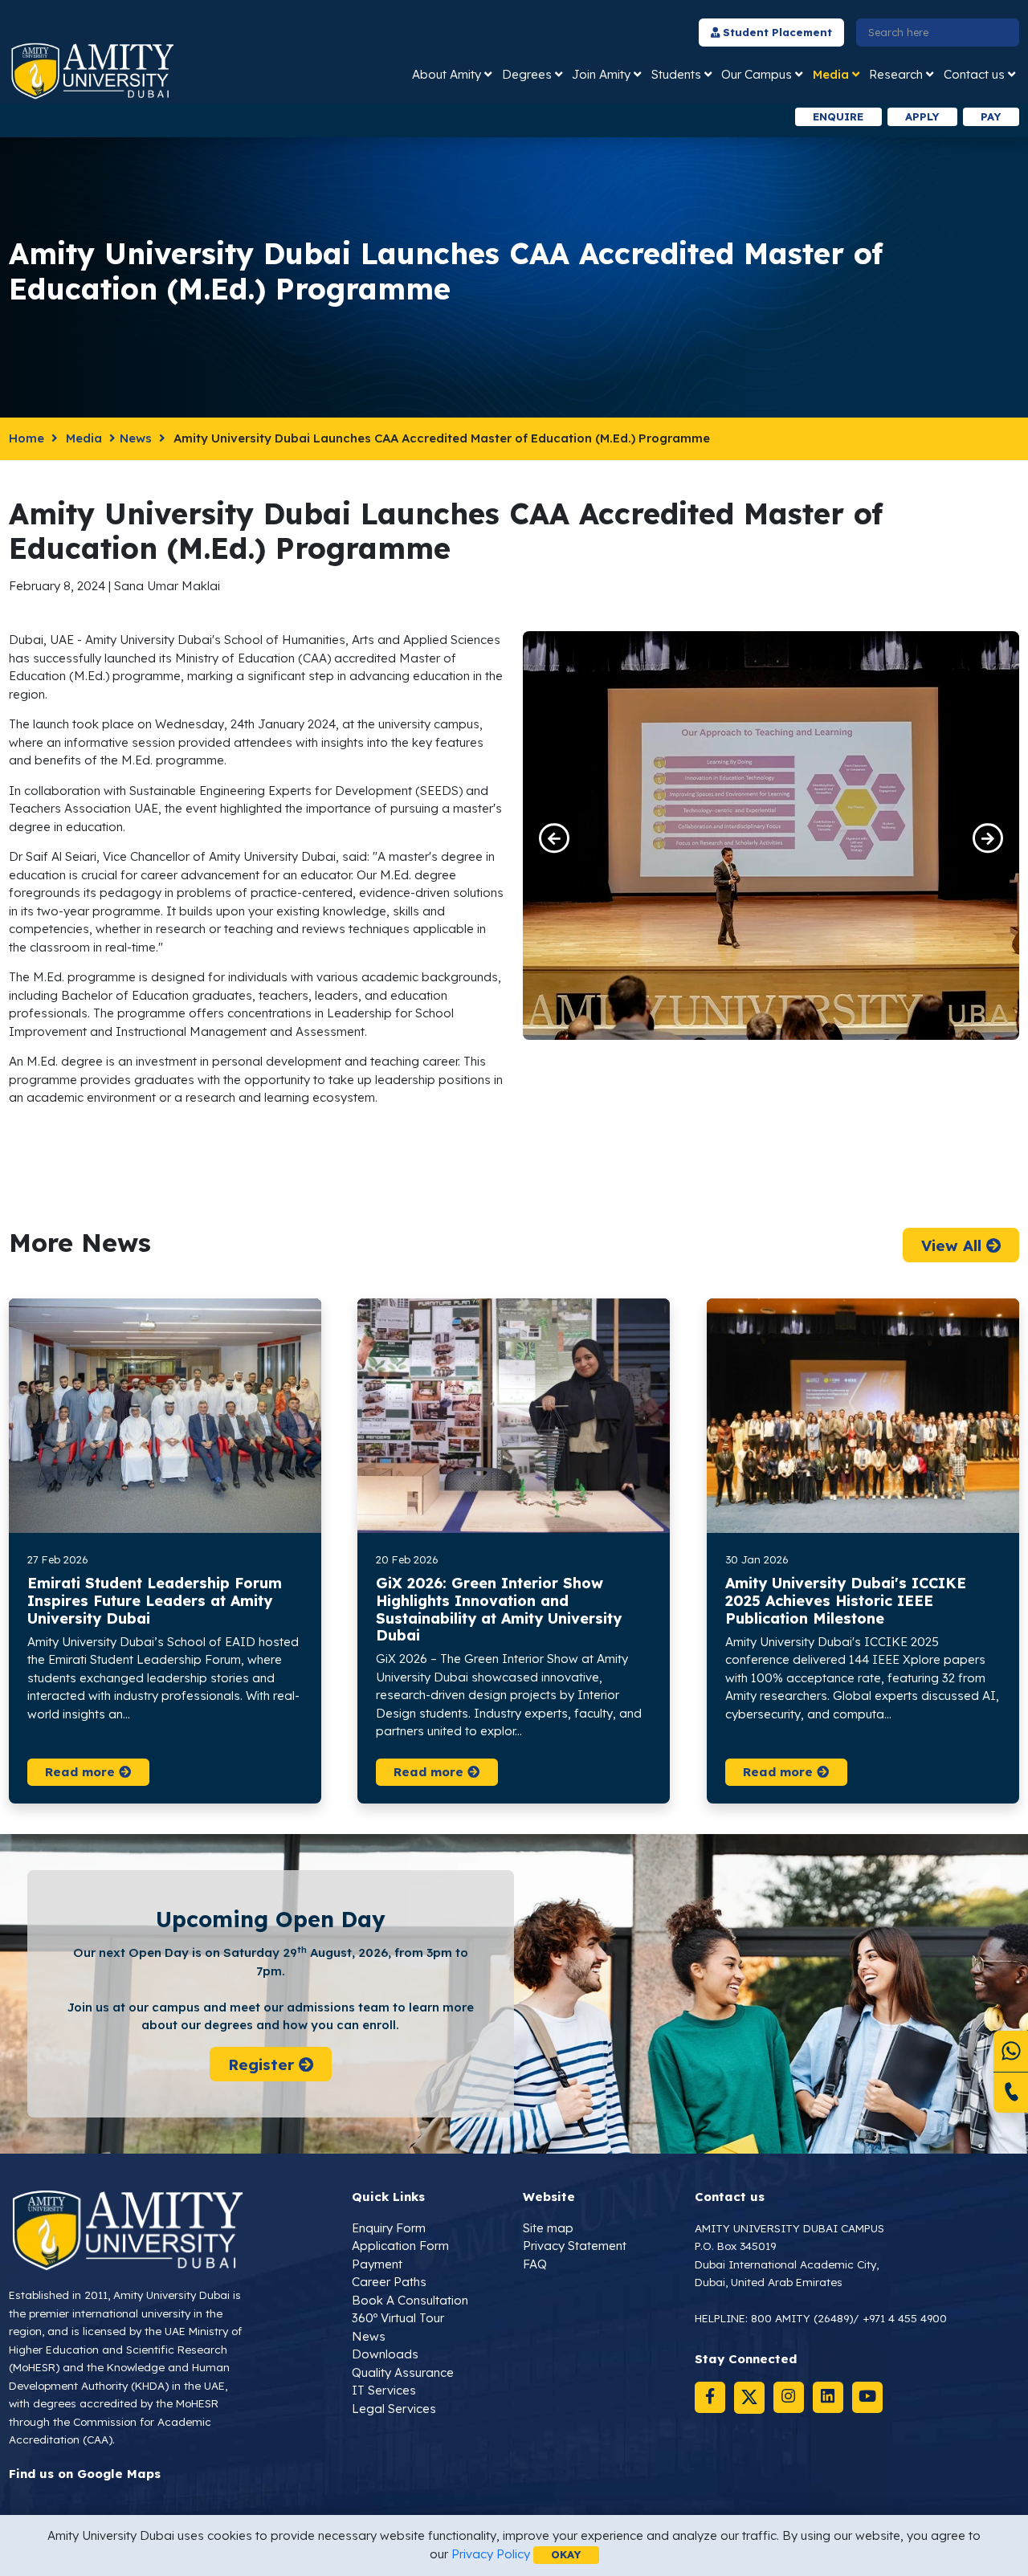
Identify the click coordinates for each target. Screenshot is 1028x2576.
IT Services (384, 2390)
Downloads (385, 2354)
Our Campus (757, 74)
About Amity (447, 74)
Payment (377, 2264)
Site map (548, 2228)
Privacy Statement (575, 2246)
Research (896, 74)
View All (953, 1245)
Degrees (527, 74)
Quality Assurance (403, 2372)
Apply (922, 116)
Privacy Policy (491, 2554)
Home (27, 438)
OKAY (566, 2554)
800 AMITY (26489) (802, 2318)
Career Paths (389, 2282)
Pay (991, 116)
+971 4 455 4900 (905, 2318)
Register (263, 2064)
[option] (300, 117)
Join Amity (601, 74)
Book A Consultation (410, 2300)
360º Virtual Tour (398, 2318)
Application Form (400, 2246)
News (136, 438)
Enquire (838, 116)
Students (676, 74)
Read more (82, 1772)
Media (831, 74)
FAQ (535, 2264)
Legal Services (394, 2409)
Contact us (974, 74)
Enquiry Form (389, 2228)
